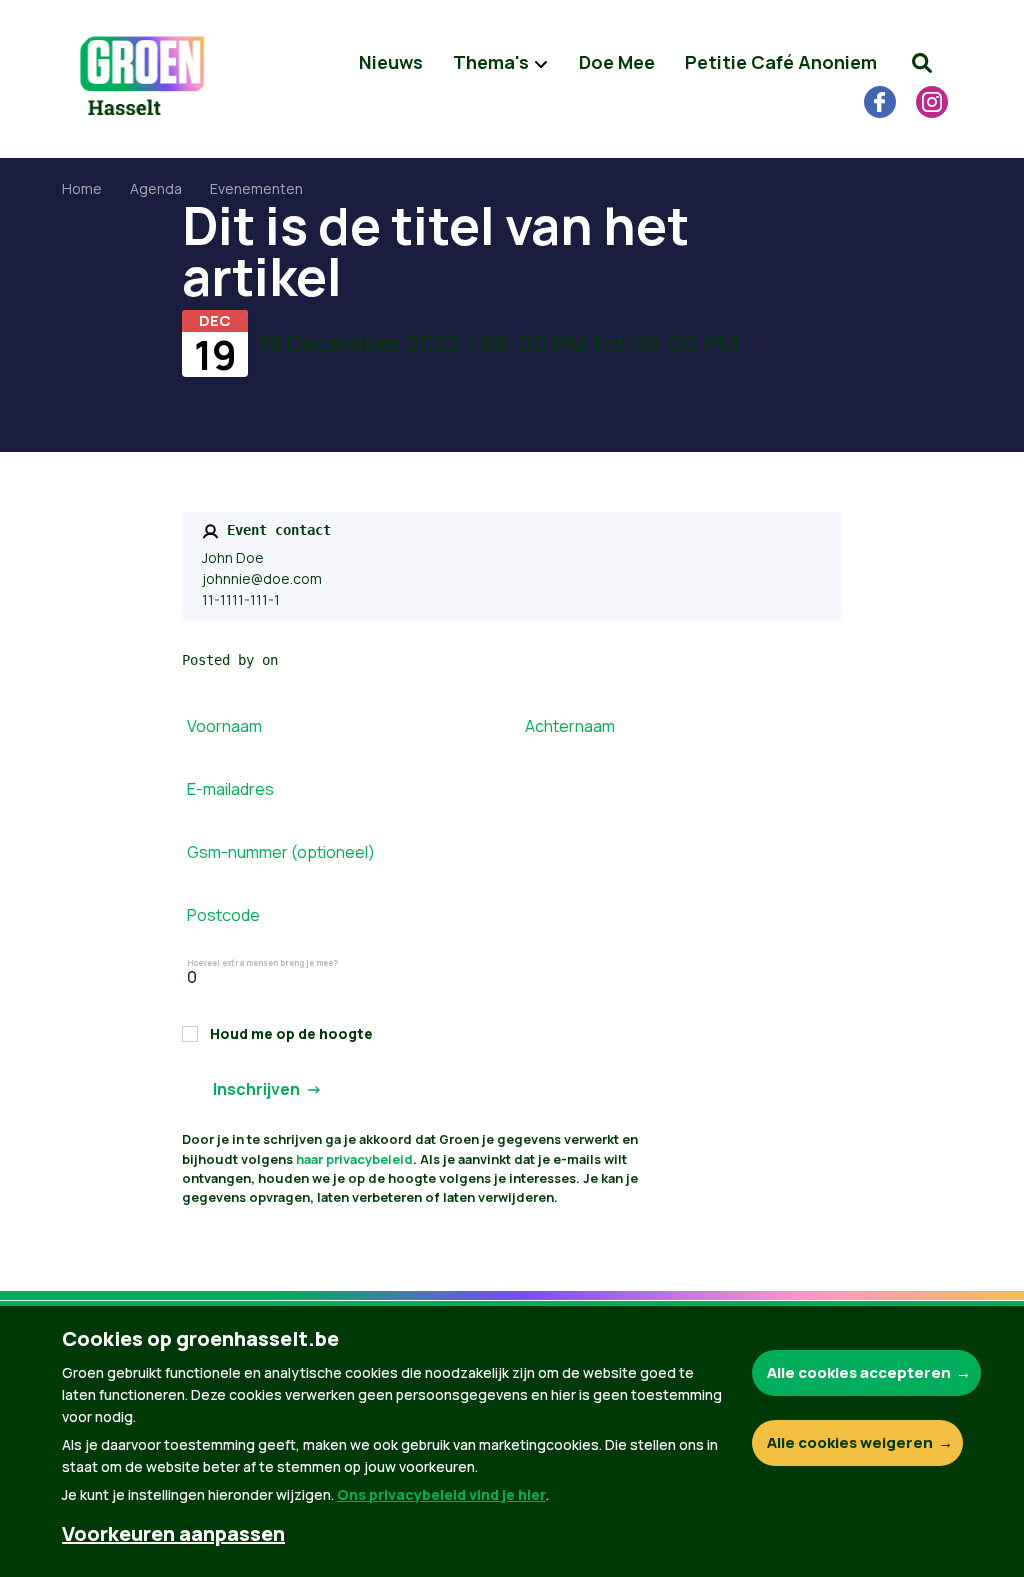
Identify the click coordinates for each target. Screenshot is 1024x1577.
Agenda (156, 188)
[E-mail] (41, 1488)
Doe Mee (617, 62)
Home (82, 188)
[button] (922, 63)
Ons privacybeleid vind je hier (441, 1494)
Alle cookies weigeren (850, 1442)
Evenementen (256, 188)
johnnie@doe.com (262, 578)
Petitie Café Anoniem (781, 62)
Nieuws (391, 62)
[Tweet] (41, 1431)
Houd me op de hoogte (291, 1033)
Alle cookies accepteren (859, 1372)
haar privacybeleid (354, 1159)
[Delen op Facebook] (41, 1374)
